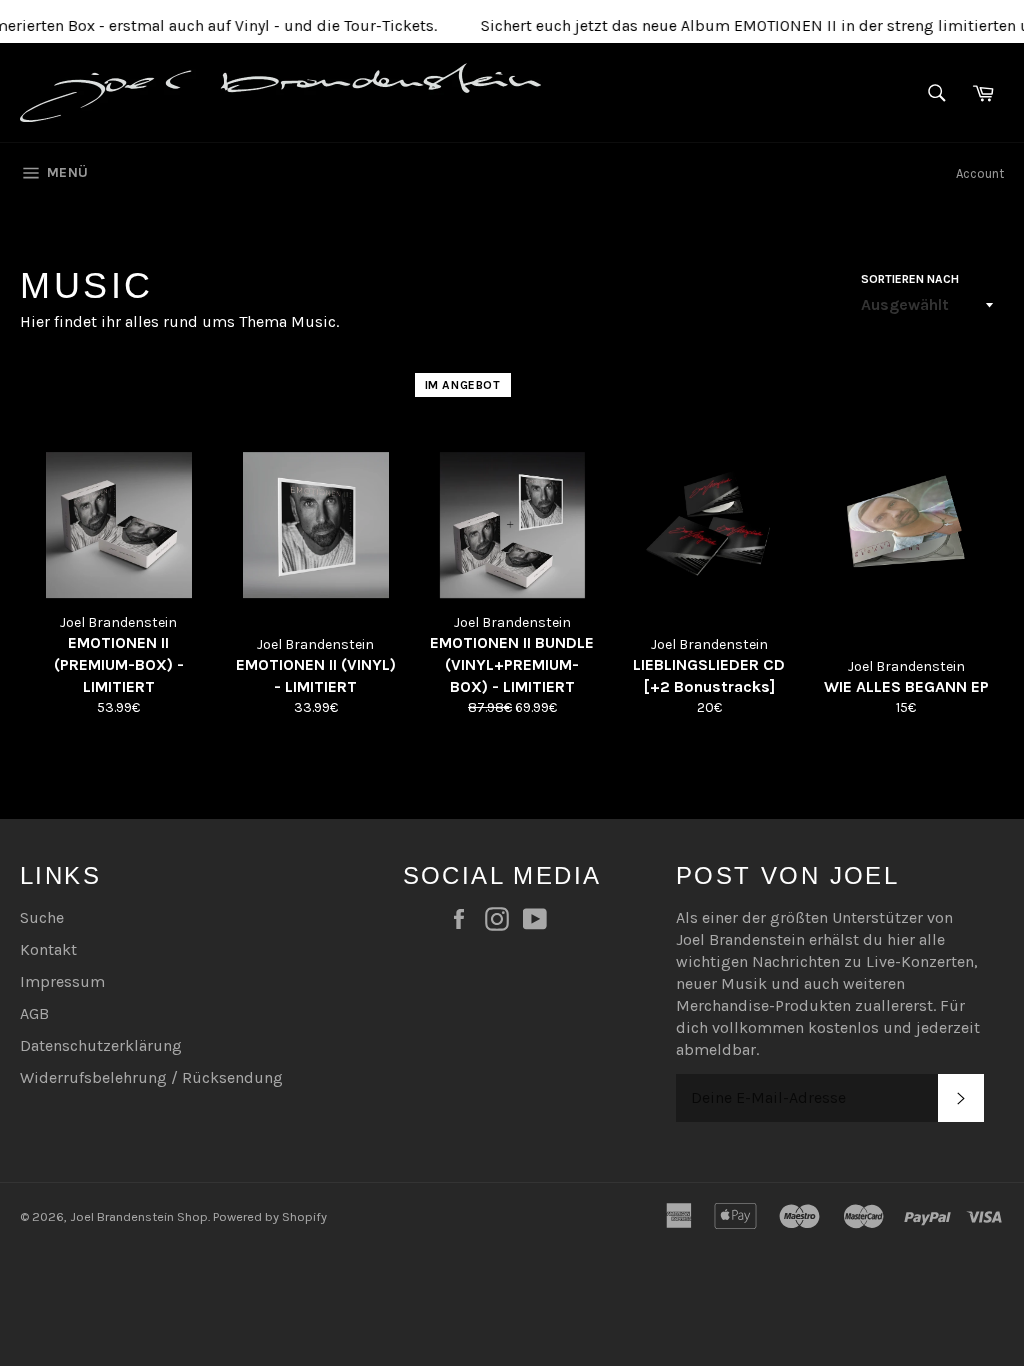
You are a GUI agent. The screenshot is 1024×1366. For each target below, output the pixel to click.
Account (980, 173)
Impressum (62, 981)
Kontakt (48, 949)
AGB (34, 1013)
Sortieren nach (910, 279)
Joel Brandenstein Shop (139, 1216)
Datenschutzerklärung (101, 1045)
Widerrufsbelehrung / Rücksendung (151, 1077)
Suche (42, 917)
